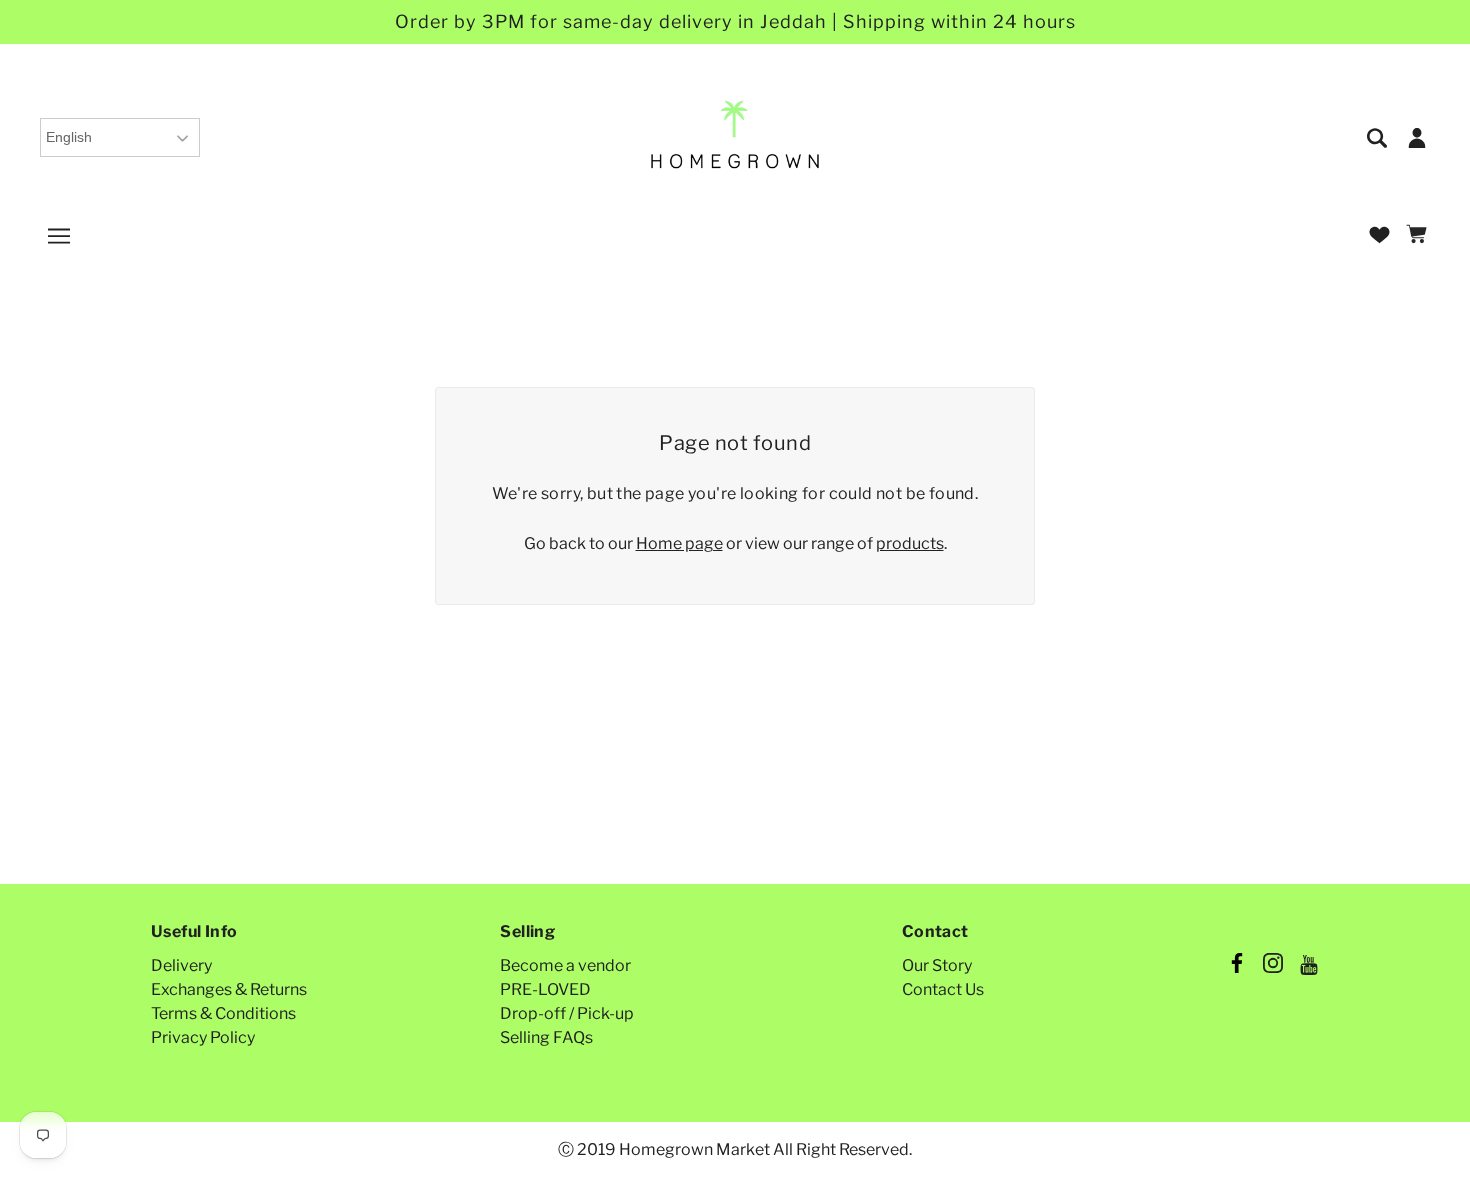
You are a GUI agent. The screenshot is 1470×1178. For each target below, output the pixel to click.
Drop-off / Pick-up (567, 1013)
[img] (1378, 136)
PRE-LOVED (545, 989)
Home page (679, 543)
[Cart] (1419, 235)
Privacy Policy (203, 1037)
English (69, 137)
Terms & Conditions (223, 1013)
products (910, 543)
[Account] (1417, 136)
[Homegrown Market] (735, 135)
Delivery (181, 965)
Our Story (937, 965)
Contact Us (943, 989)
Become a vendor (565, 965)
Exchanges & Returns (229, 989)
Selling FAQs (546, 1037)
